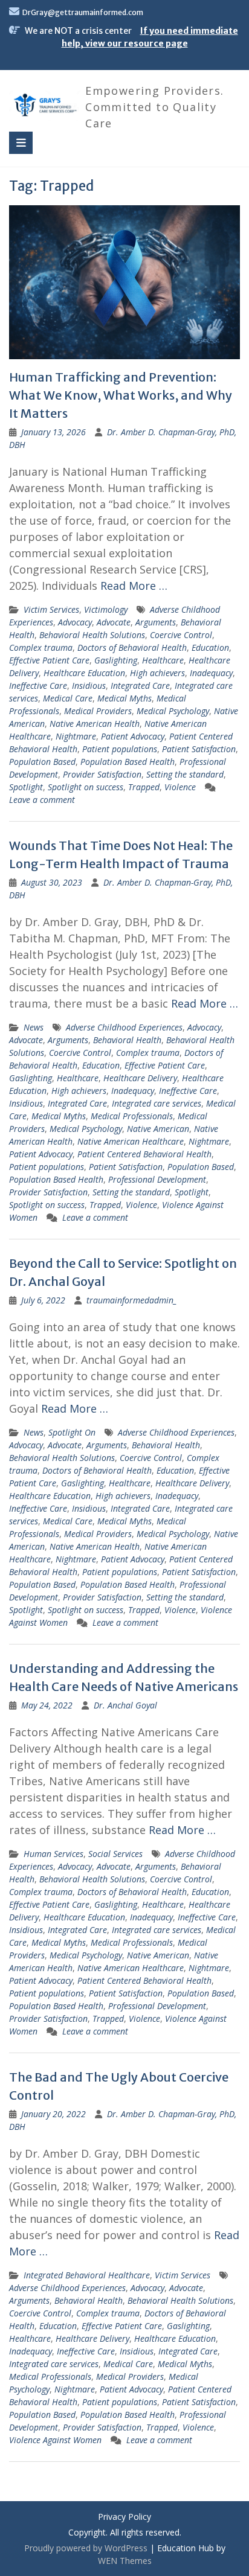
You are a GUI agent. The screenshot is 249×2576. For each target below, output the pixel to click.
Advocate (114, 622)
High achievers (157, 673)
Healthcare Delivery (140, 1078)
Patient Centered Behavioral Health (144, 1154)
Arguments (156, 622)
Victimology (106, 609)
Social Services (115, 1854)
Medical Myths (124, 698)
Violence (180, 787)
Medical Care (68, 698)
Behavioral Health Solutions (92, 635)
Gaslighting (116, 660)
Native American (158, 1129)
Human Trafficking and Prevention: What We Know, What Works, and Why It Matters (121, 395)
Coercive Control (181, 635)
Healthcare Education (84, 673)
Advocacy (75, 622)
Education (210, 647)
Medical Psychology (173, 711)
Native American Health (95, 724)
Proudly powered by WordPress (86, 2548)
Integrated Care (140, 686)
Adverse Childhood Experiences (124, 1027)
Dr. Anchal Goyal (125, 1705)
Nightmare (76, 736)
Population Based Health (128, 762)
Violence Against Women (55, 2440)
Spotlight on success (86, 787)
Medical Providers (98, 711)
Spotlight (26, 787)
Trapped (144, 787)
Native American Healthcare (131, 1141)
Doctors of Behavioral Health (132, 647)
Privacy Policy (124, 2517)
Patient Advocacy (133, 736)
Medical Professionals (132, 1116)
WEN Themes (125, 2561)
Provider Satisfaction (102, 774)
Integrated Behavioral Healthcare (87, 2275)
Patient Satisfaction (199, 749)
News (34, 1027)
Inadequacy (211, 673)
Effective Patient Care (49, 660)
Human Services (53, 1854)
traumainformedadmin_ (132, 1300)
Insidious (89, 686)
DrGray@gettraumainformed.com (83, 12)
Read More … (134, 586)
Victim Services (51, 609)
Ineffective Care (38, 686)
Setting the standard (185, 774)
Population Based (42, 762)
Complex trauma (41, 647)
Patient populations (120, 749)
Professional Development (157, 1179)
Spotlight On (72, 1432)
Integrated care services (157, 1103)
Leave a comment (42, 800)
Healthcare (163, 660)
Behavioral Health (127, 1040)
